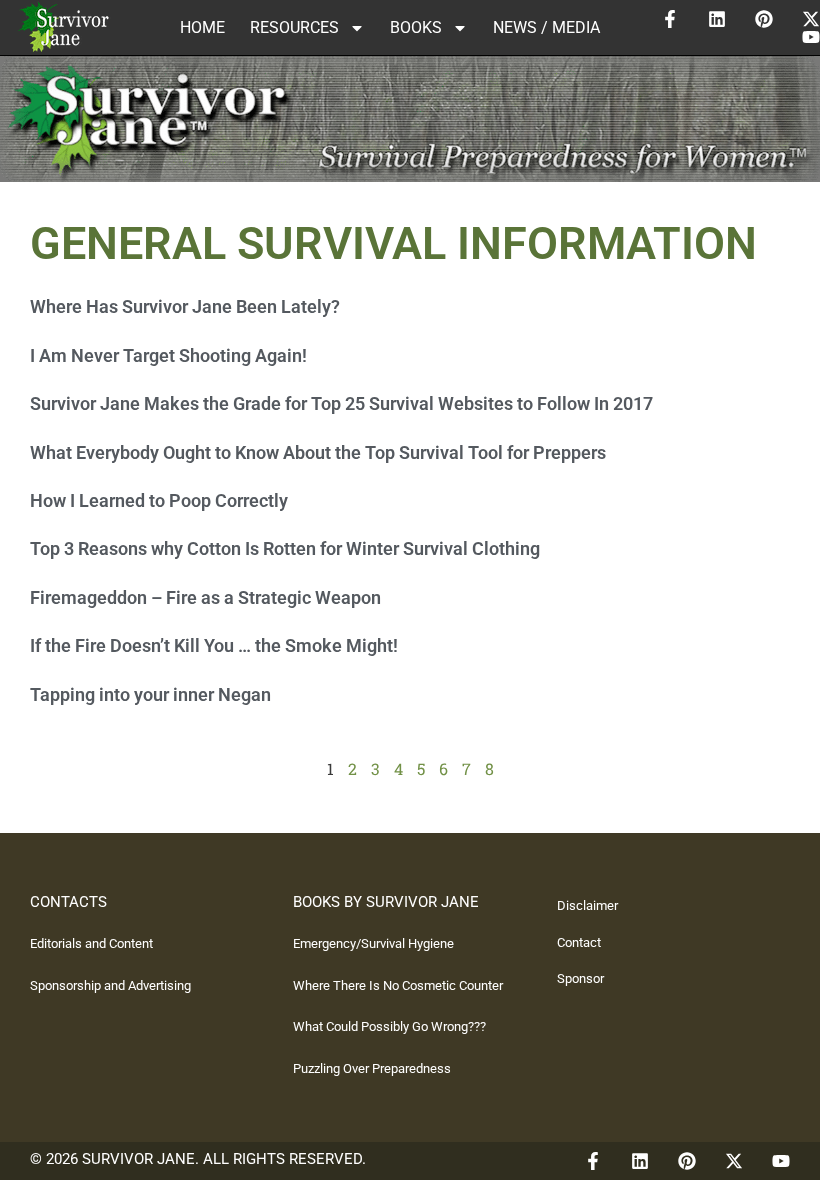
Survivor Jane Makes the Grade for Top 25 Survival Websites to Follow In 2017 (341, 403)
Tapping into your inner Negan (150, 694)
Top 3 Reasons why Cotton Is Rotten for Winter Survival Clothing (285, 548)
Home (202, 27)
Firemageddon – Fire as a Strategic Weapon (205, 597)
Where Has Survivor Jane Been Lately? (185, 306)
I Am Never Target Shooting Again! (168, 355)
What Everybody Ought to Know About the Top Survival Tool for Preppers (318, 452)
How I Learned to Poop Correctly (159, 500)
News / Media (546, 27)
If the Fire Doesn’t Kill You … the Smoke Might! (214, 645)
